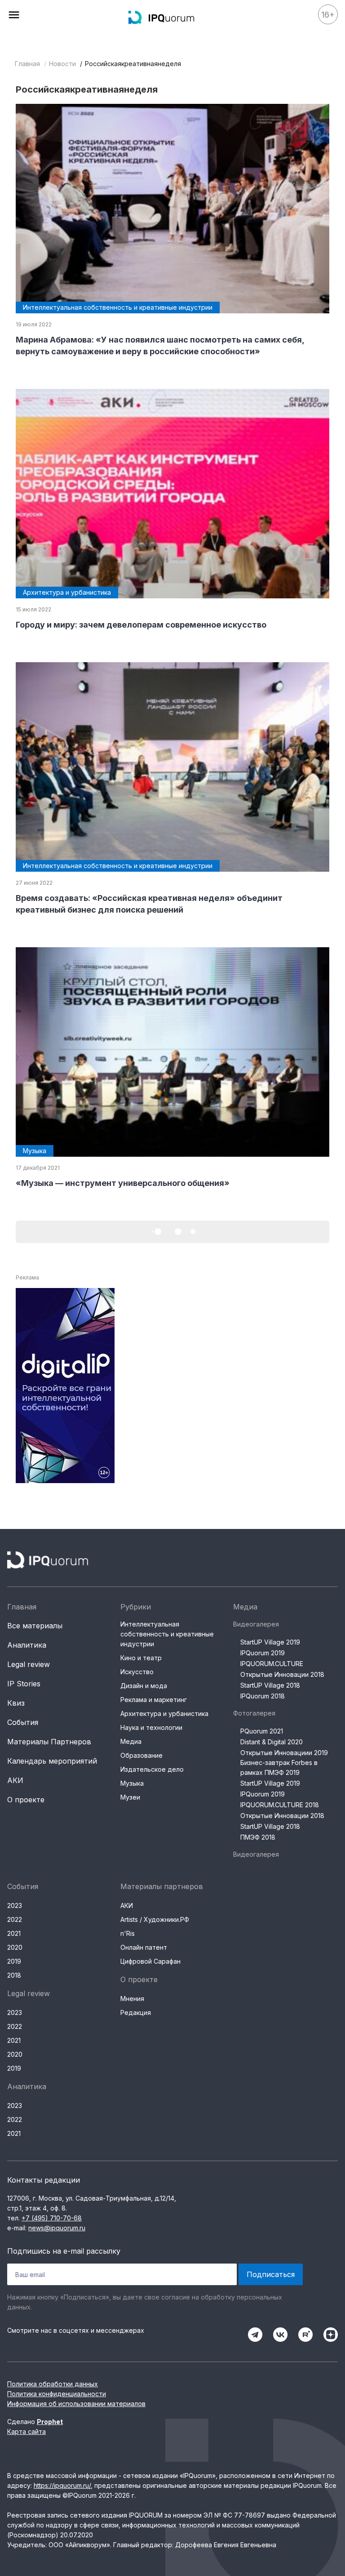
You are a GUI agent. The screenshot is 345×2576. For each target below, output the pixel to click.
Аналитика (27, 1645)
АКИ (15, 1780)
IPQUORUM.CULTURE (272, 1664)
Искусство (137, 1672)
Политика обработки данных (53, 2384)
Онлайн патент (144, 1947)
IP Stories (24, 1684)
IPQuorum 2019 (263, 1653)
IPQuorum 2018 (263, 1696)
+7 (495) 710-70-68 (52, 2218)
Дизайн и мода (144, 1686)
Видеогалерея (256, 1624)
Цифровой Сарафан (150, 1961)
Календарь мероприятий (52, 1761)
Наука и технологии (151, 1727)
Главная (27, 64)
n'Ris (128, 1933)
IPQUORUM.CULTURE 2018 (280, 1805)
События (23, 1722)
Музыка (132, 1783)
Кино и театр (141, 1658)
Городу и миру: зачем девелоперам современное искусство (141, 625)
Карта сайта (27, 2431)
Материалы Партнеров (49, 1742)
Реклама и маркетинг (154, 1700)
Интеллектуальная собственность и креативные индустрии (167, 1634)
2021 (14, 1933)
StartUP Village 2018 (270, 1685)
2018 (14, 1975)
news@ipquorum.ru (57, 2228)
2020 (15, 1947)
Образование (142, 1755)
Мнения (132, 1999)
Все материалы (35, 1626)
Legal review (29, 1664)
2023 (15, 1905)
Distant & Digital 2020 (272, 1742)
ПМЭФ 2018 (258, 1837)
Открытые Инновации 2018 (282, 1674)
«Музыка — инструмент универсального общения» (123, 1183)
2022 (15, 1919)
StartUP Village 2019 (270, 1642)
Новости (62, 64)
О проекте (26, 1800)
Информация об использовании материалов (76, 2404)
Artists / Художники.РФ (155, 1919)
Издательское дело (152, 1769)
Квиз (16, 1703)
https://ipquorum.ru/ (62, 2485)
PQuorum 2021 (262, 1731)
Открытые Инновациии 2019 (284, 1753)
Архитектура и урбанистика (164, 1714)
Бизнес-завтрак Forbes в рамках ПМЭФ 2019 (279, 1767)
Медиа (131, 1741)
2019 (14, 1961)
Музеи (130, 1797)
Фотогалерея (254, 1713)
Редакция (136, 2012)
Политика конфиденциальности (57, 2394)
